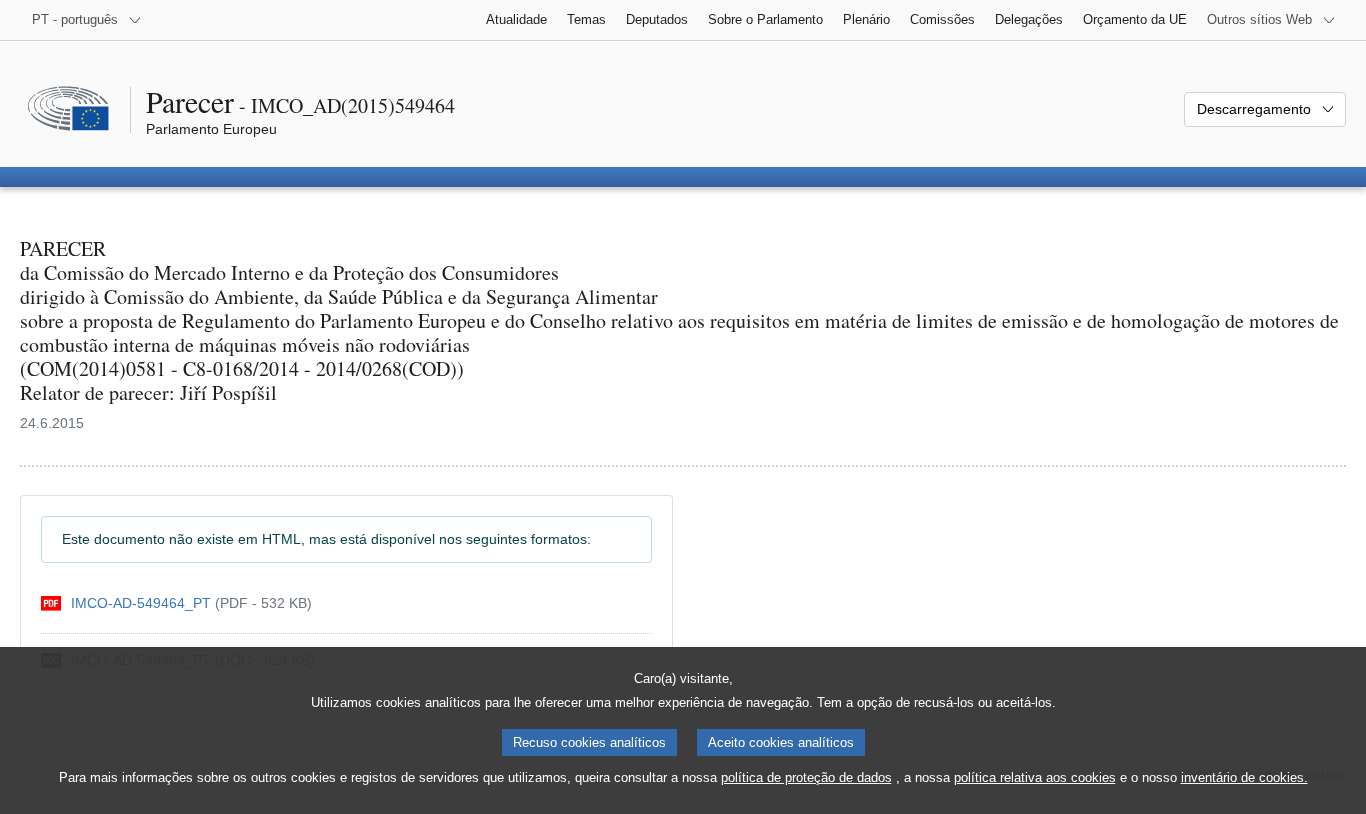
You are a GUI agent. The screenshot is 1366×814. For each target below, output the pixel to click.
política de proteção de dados (806, 777)
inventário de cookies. (1244, 777)
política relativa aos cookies (1035, 777)
